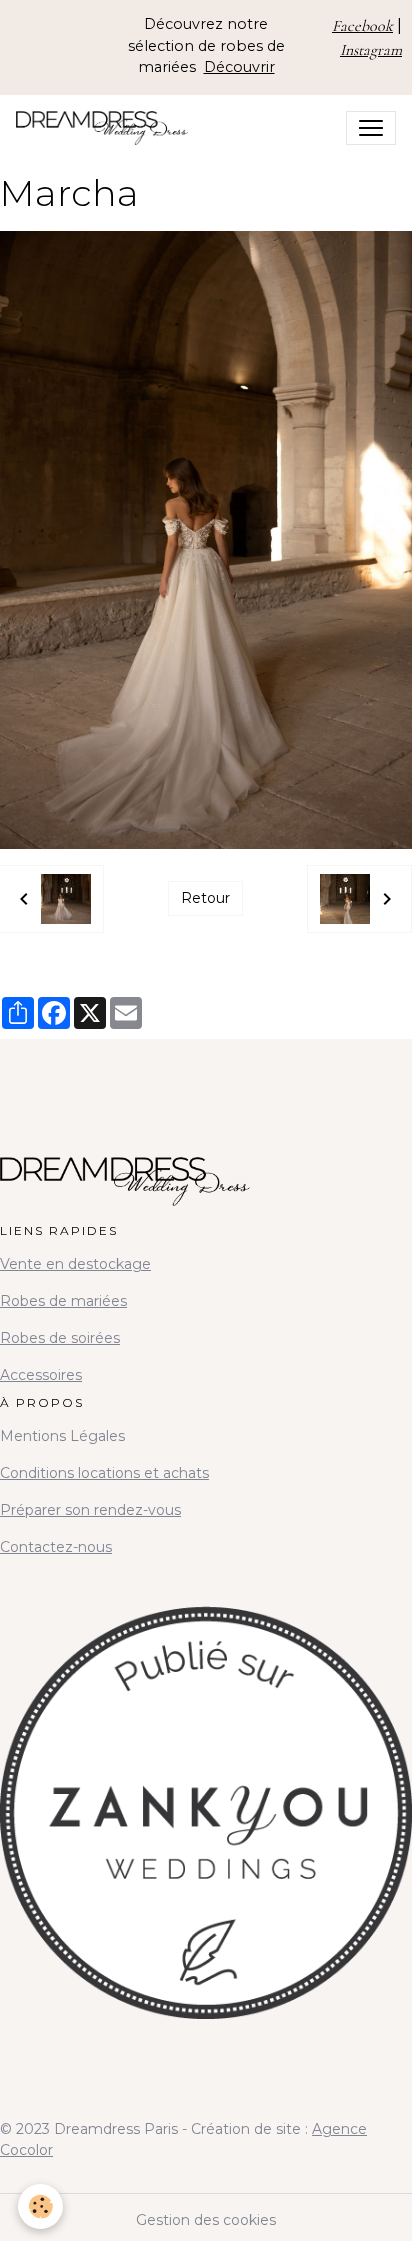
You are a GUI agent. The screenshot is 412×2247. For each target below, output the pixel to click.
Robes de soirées (60, 1338)
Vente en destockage (75, 1264)
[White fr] (206, 1793)
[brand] (106, 128)
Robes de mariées (63, 1301)
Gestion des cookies (206, 2220)
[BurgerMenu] (371, 128)
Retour (205, 898)
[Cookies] (40, 2206)
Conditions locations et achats (104, 1473)
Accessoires (41, 1375)
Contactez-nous (56, 1547)
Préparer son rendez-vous (90, 1510)
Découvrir (239, 67)
